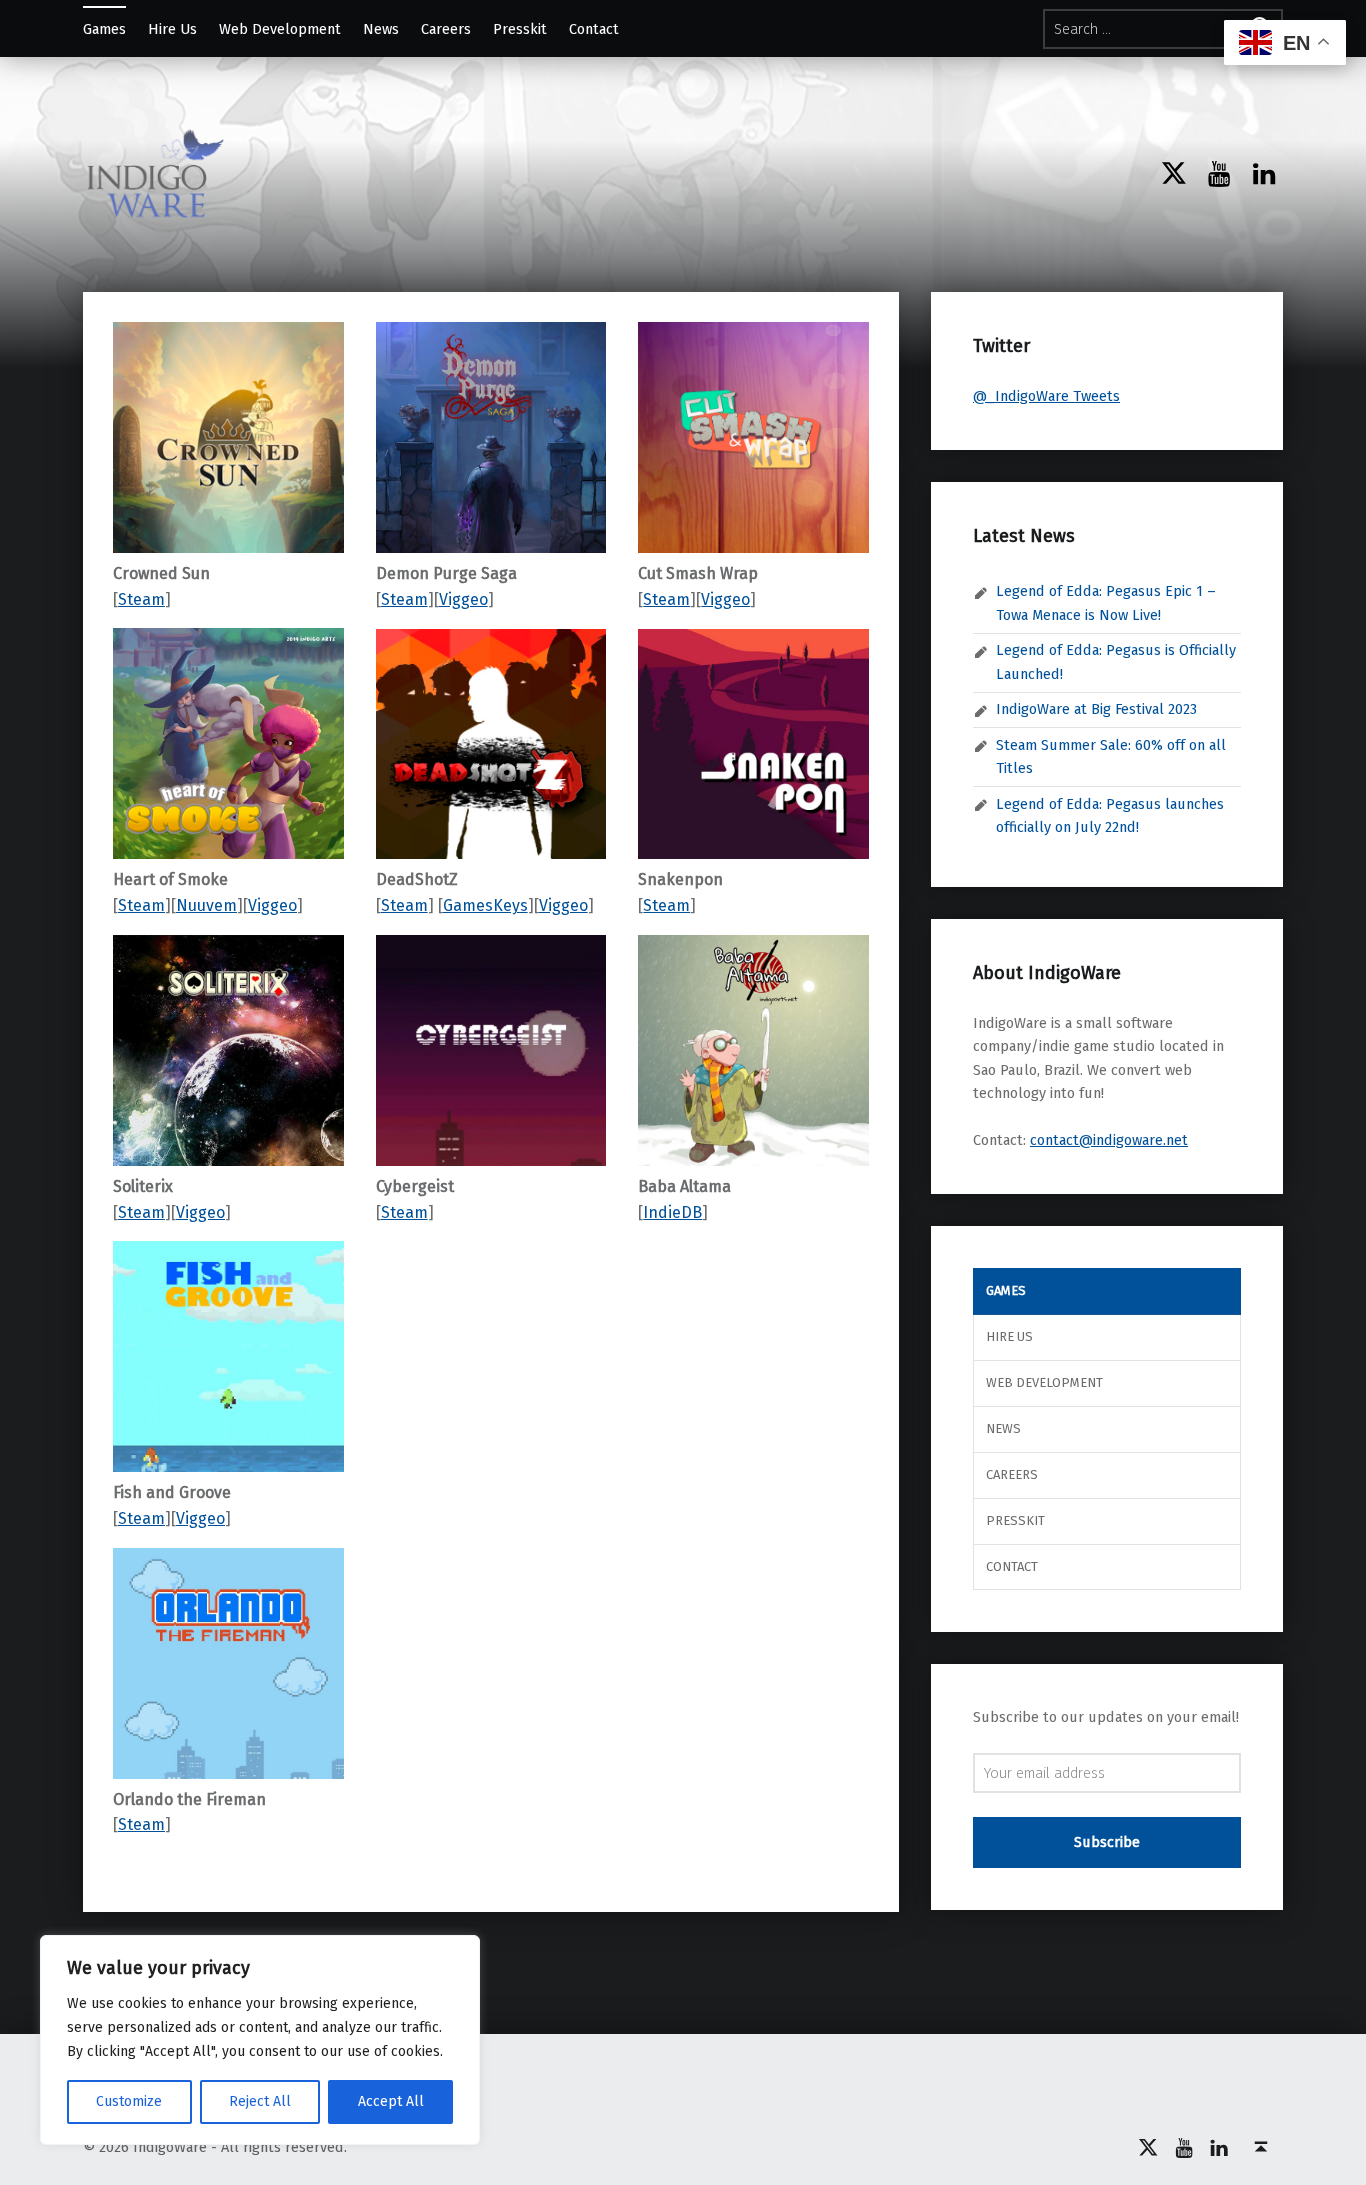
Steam (141, 599)
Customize (129, 2101)
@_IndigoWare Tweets (1046, 396)
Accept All (391, 2101)
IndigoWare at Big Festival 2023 (1096, 709)
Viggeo (272, 905)
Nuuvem (206, 905)
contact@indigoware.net (1109, 1140)
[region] (260, 2040)
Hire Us (172, 29)
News (381, 29)
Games (104, 29)
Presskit (520, 29)
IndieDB (672, 1212)
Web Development (280, 29)
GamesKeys (485, 905)
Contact (594, 29)
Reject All (260, 2101)
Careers (446, 29)
